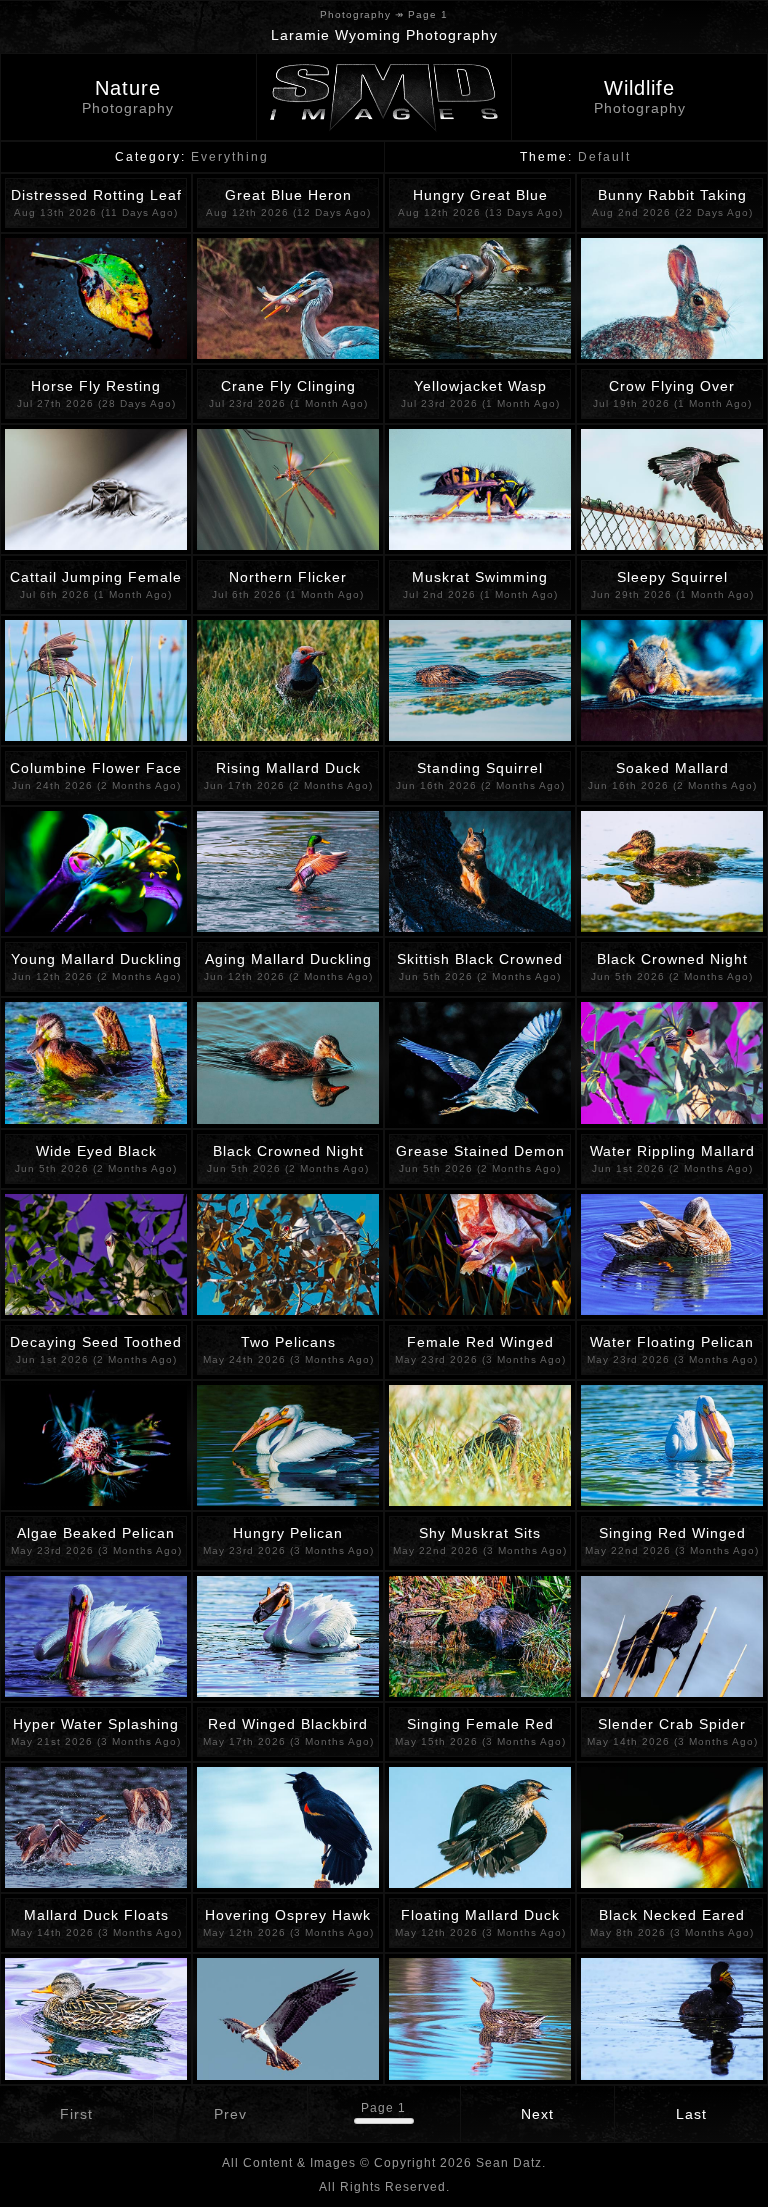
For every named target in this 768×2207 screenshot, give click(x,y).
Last (691, 2114)
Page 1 (383, 2108)
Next (537, 2114)
